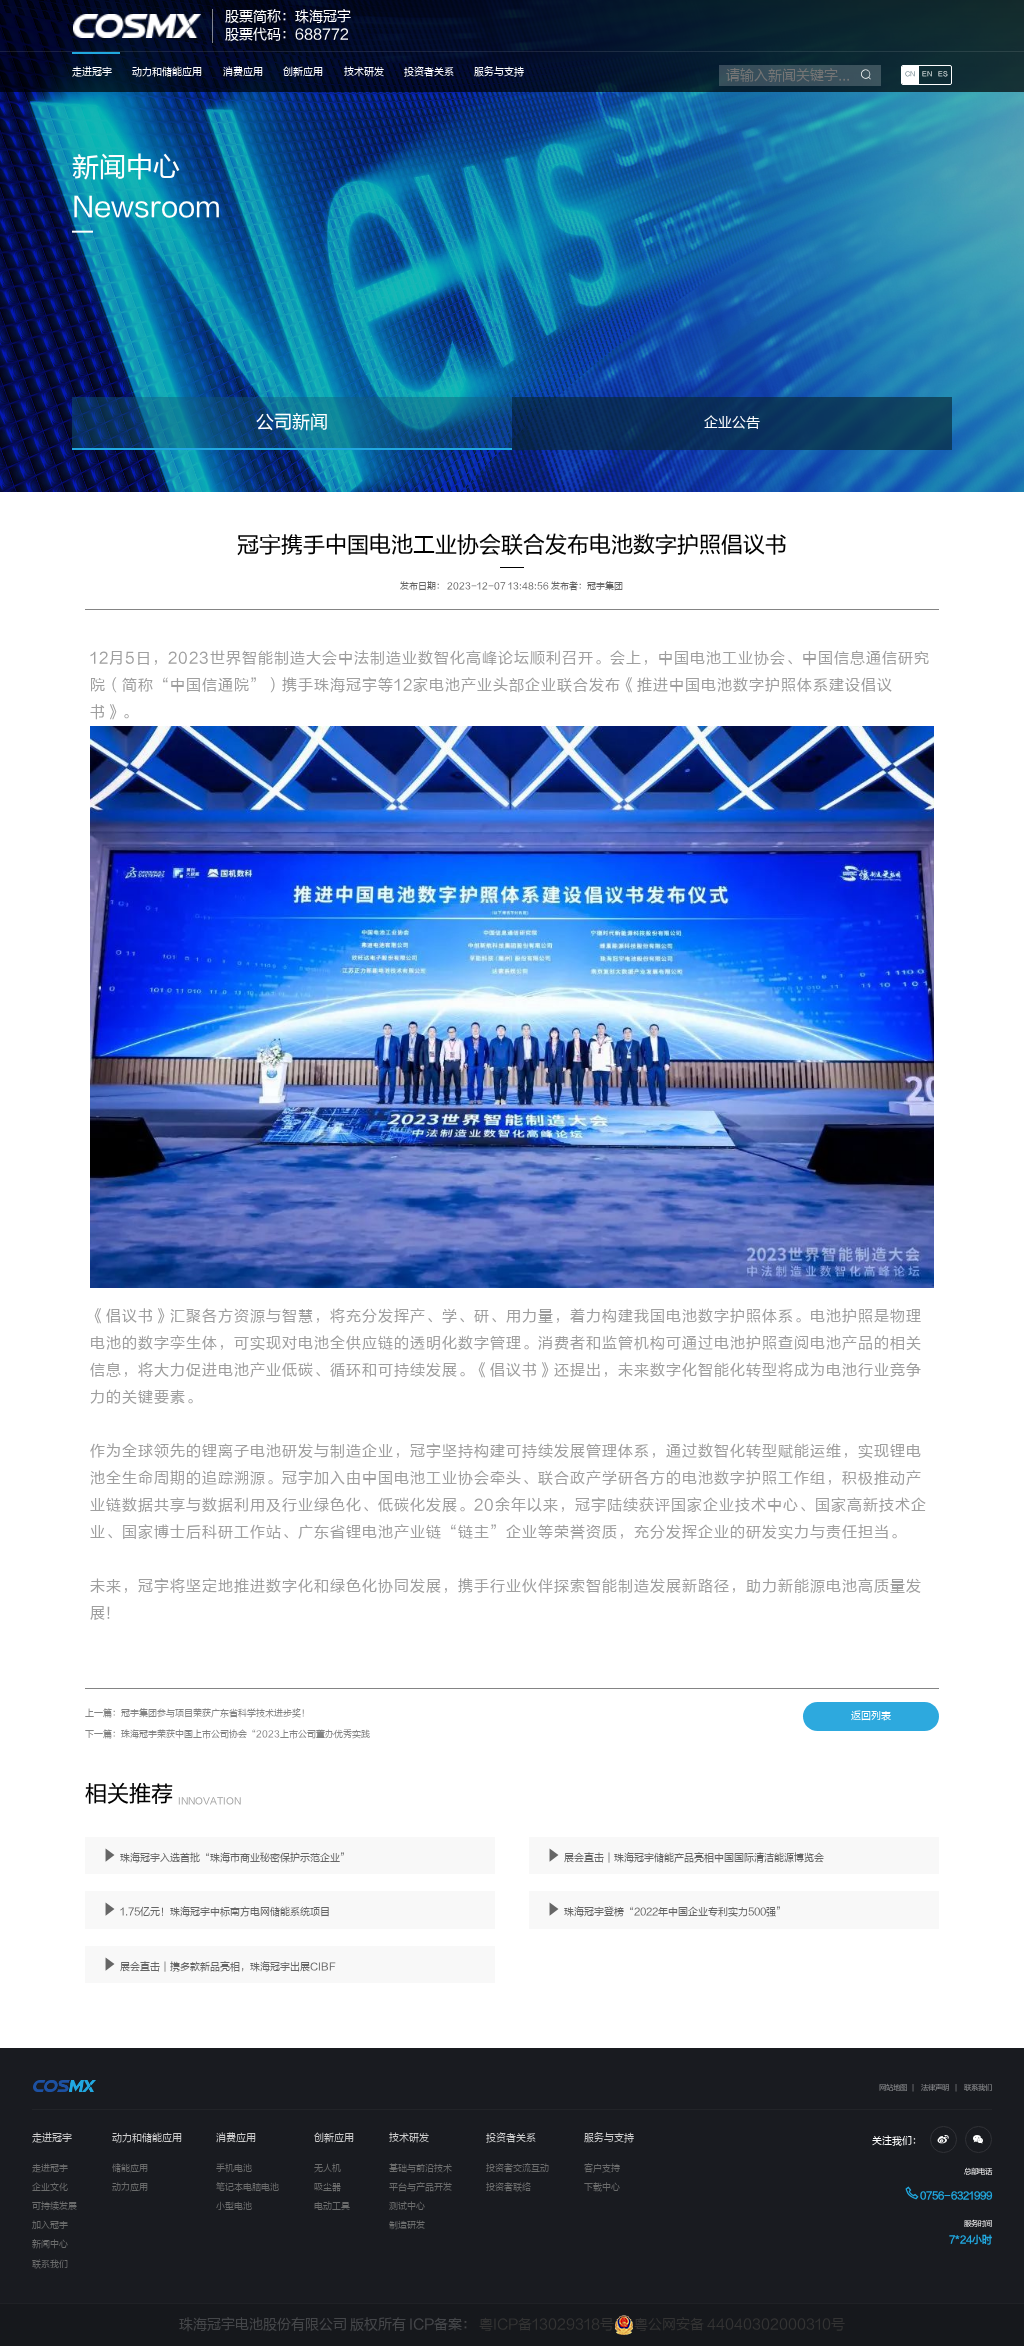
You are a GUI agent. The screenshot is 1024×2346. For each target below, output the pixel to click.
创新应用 (303, 72)
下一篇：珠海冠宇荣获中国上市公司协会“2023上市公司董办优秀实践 (227, 1734)
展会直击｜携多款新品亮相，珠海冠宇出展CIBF (227, 1967)
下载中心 (602, 2187)
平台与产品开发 (420, 2187)
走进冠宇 (92, 72)
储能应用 (130, 2168)
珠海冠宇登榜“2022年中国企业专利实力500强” (674, 1912)
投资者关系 (429, 72)
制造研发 (407, 2225)
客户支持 (602, 2168)
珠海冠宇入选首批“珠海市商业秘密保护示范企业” (234, 1858)
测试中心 (407, 2206)
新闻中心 (50, 2244)
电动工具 (332, 2206)
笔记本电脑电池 (247, 2187)
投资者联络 (508, 2187)
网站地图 (893, 2087)
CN (910, 74)
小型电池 (234, 2206)
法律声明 (935, 2087)
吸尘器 (327, 2187)
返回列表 (871, 1716)
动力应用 (130, 2187)
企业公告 (732, 423)
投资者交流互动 (517, 2168)
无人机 (327, 2168)
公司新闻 (292, 422)
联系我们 (978, 2087)
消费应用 (243, 72)
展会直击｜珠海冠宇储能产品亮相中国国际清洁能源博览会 (693, 1858)
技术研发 (364, 72)
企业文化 (50, 2187)
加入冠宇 (50, 2225)
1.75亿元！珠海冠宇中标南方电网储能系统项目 (224, 1912)
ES (943, 74)
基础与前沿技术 (420, 2168)
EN (927, 74)
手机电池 (234, 2168)
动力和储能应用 (167, 72)
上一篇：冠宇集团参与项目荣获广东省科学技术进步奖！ (197, 1713)
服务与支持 (499, 72)
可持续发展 (54, 2206)
